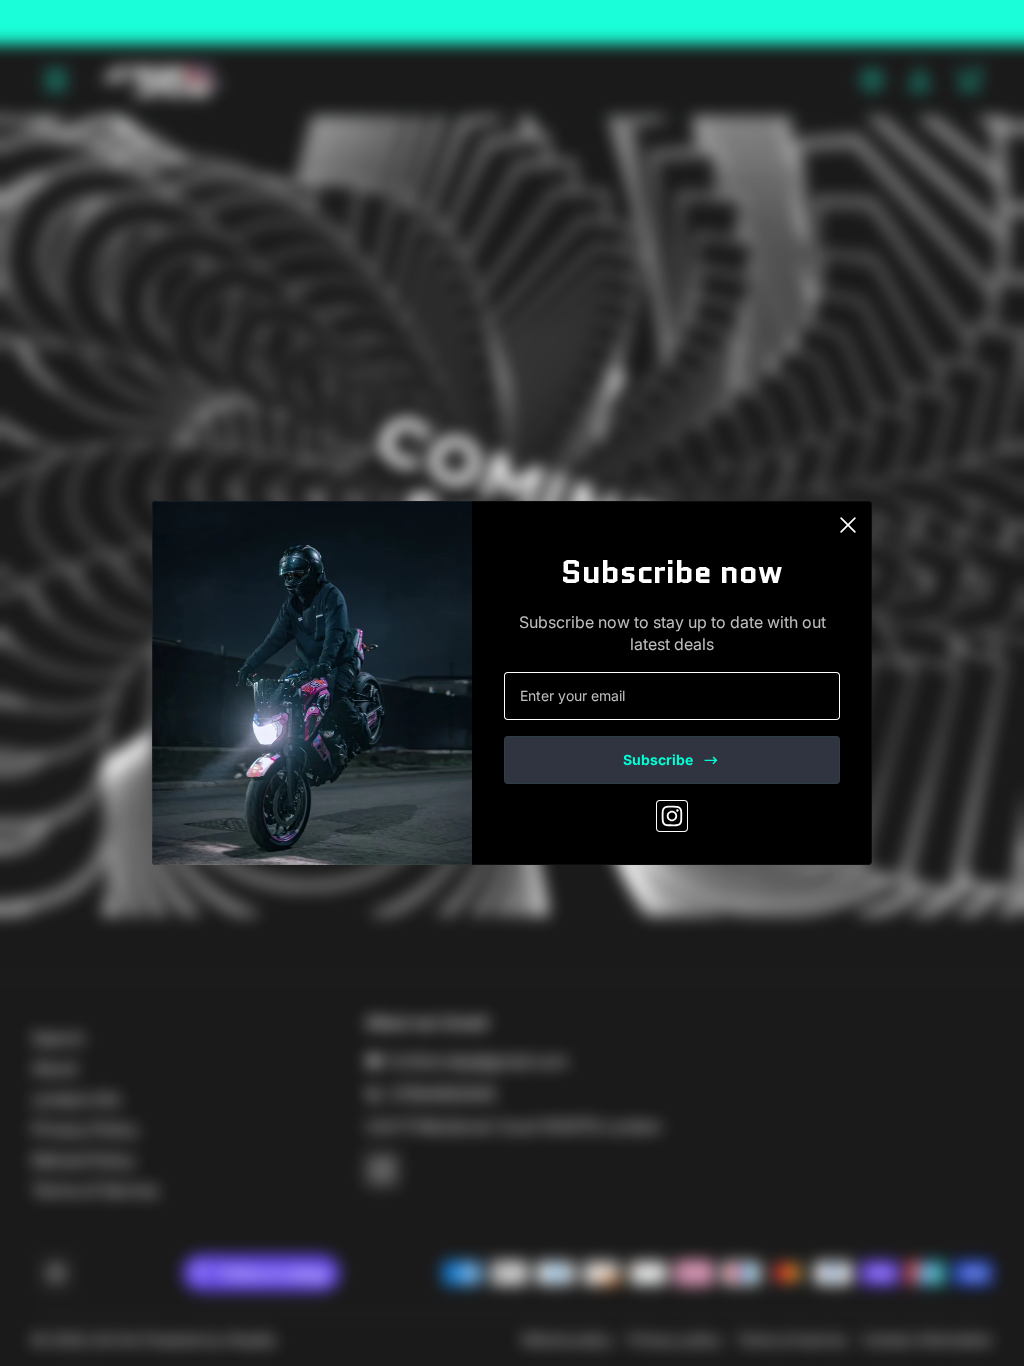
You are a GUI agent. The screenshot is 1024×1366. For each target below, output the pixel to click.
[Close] (848, 525)
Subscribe (658, 759)
